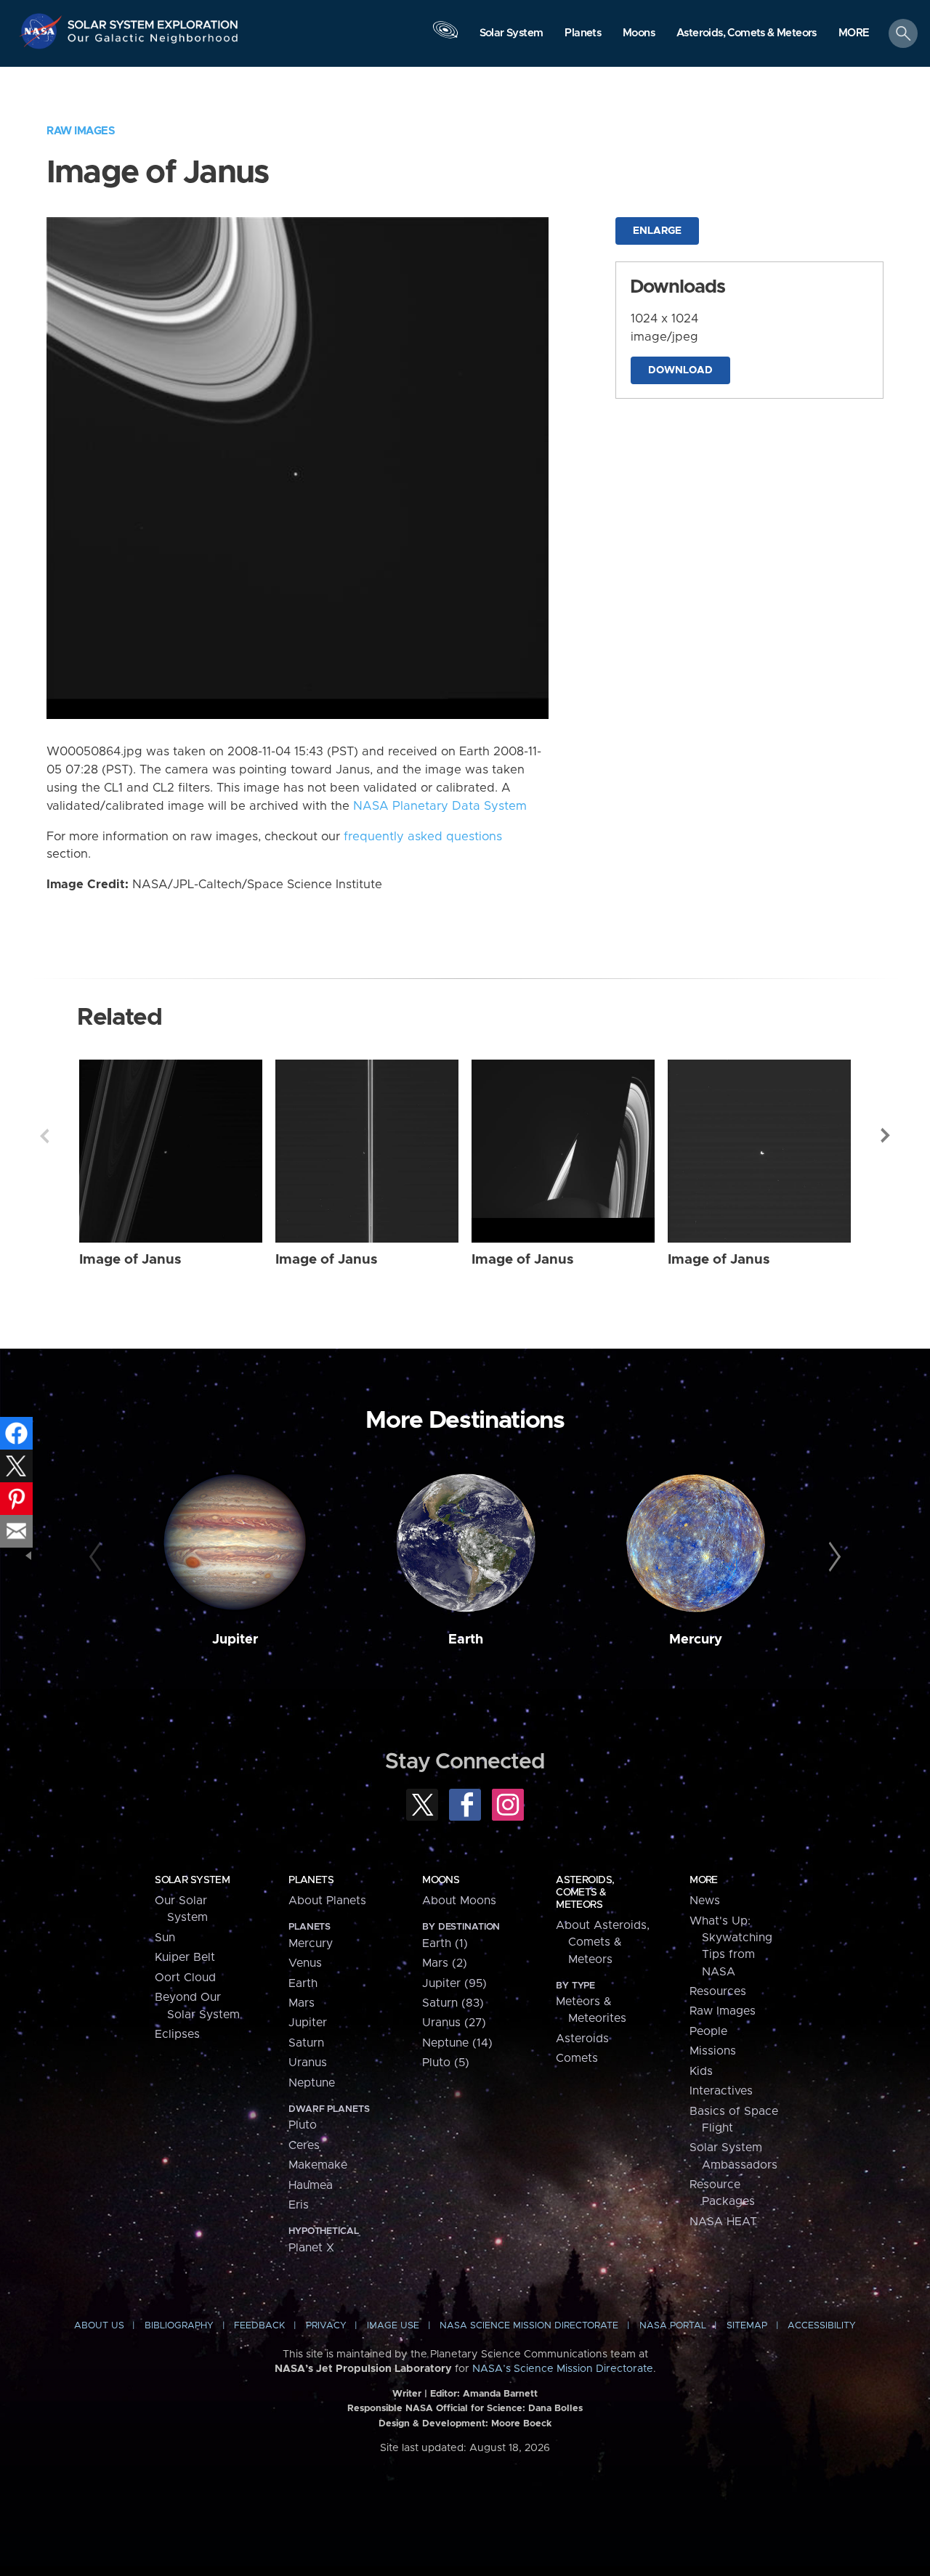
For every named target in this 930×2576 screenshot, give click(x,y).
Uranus (308, 2063)
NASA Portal (673, 2326)
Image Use (393, 2326)
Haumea (311, 2185)
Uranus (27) (454, 2023)
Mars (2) (445, 1963)
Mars (302, 2003)
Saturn (306, 2043)
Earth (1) (445, 1943)
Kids (701, 2071)
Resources (718, 1991)
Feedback (259, 2326)
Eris (299, 2205)
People (708, 2031)
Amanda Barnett (500, 2394)
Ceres (304, 2145)
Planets (311, 1880)
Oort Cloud (185, 1978)
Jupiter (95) (454, 1983)
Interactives (721, 2091)
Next (886, 1136)
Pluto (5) (446, 2063)
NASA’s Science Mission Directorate (563, 2369)
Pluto (303, 2125)
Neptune (312, 2083)
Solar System (192, 1880)
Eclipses (177, 2034)
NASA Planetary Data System (440, 806)
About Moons (459, 1901)
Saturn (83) (453, 2003)
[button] (854, 34)
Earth (466, 1640)
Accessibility (822, 2326)
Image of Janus (130, 1260)
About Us (99, 2326)
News (705, 1901)
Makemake (318, 2165)
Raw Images (81, 131)
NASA (43, 31)
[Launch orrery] (445, 37)
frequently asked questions (423, 837)
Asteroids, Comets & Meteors (585, 1893)
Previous (44, 1136)
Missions (713, 2051)
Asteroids (582, 2039)
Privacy (326, 2326)
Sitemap (747, 2326)
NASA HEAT (723, 2222)
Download (680, 370)
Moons (441, 1880)
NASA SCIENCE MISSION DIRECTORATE (529, 2326)
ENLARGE (657, 231)
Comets (577, 2058)
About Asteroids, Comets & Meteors (603, 1942)
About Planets (327, 1901)
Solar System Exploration (153, 21)
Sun (165, 1938)
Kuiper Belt (185, 1957)
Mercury (696, 1640)
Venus (305, 1963)
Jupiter (235, 1640)
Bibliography (179, 2326)
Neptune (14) (457, 2043)
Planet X (311, 2248)
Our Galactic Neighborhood (153, 42)
